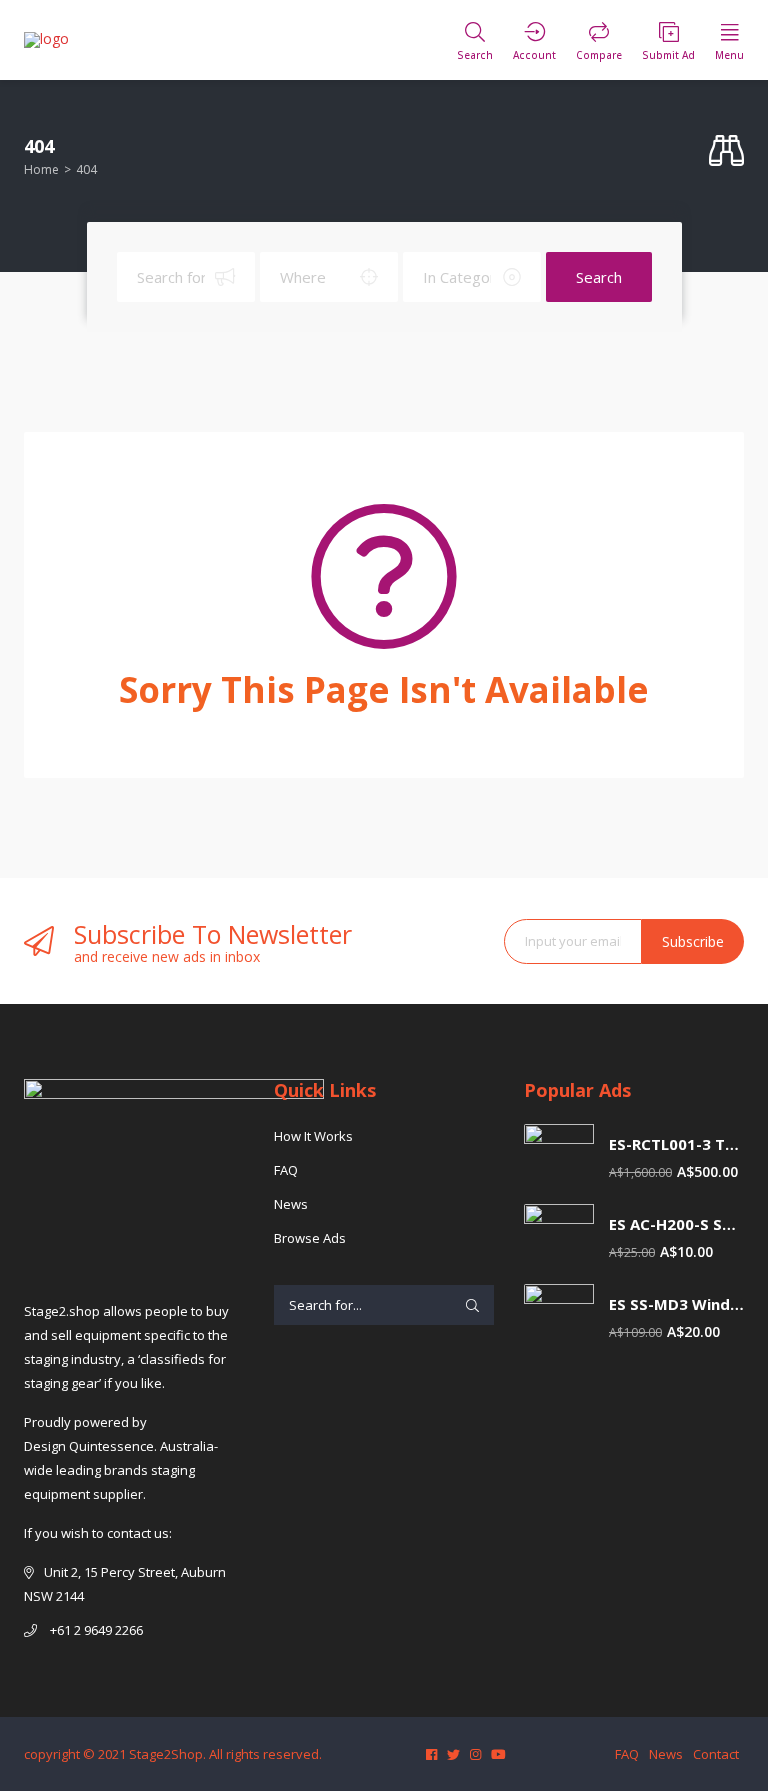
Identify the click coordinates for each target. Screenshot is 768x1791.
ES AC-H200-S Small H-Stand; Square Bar (676, 1224)
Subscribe (693, 941)
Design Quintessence (89, 1446)
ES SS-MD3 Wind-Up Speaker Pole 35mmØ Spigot (676, 1304)
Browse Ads (310, 1238)
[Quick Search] (726, 151)
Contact (716, 1754)
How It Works (313, 1136)
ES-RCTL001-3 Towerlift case (676, 1144)
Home (41, 169)
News (291, 1204)
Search (599, 277)
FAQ (286, 1170)
